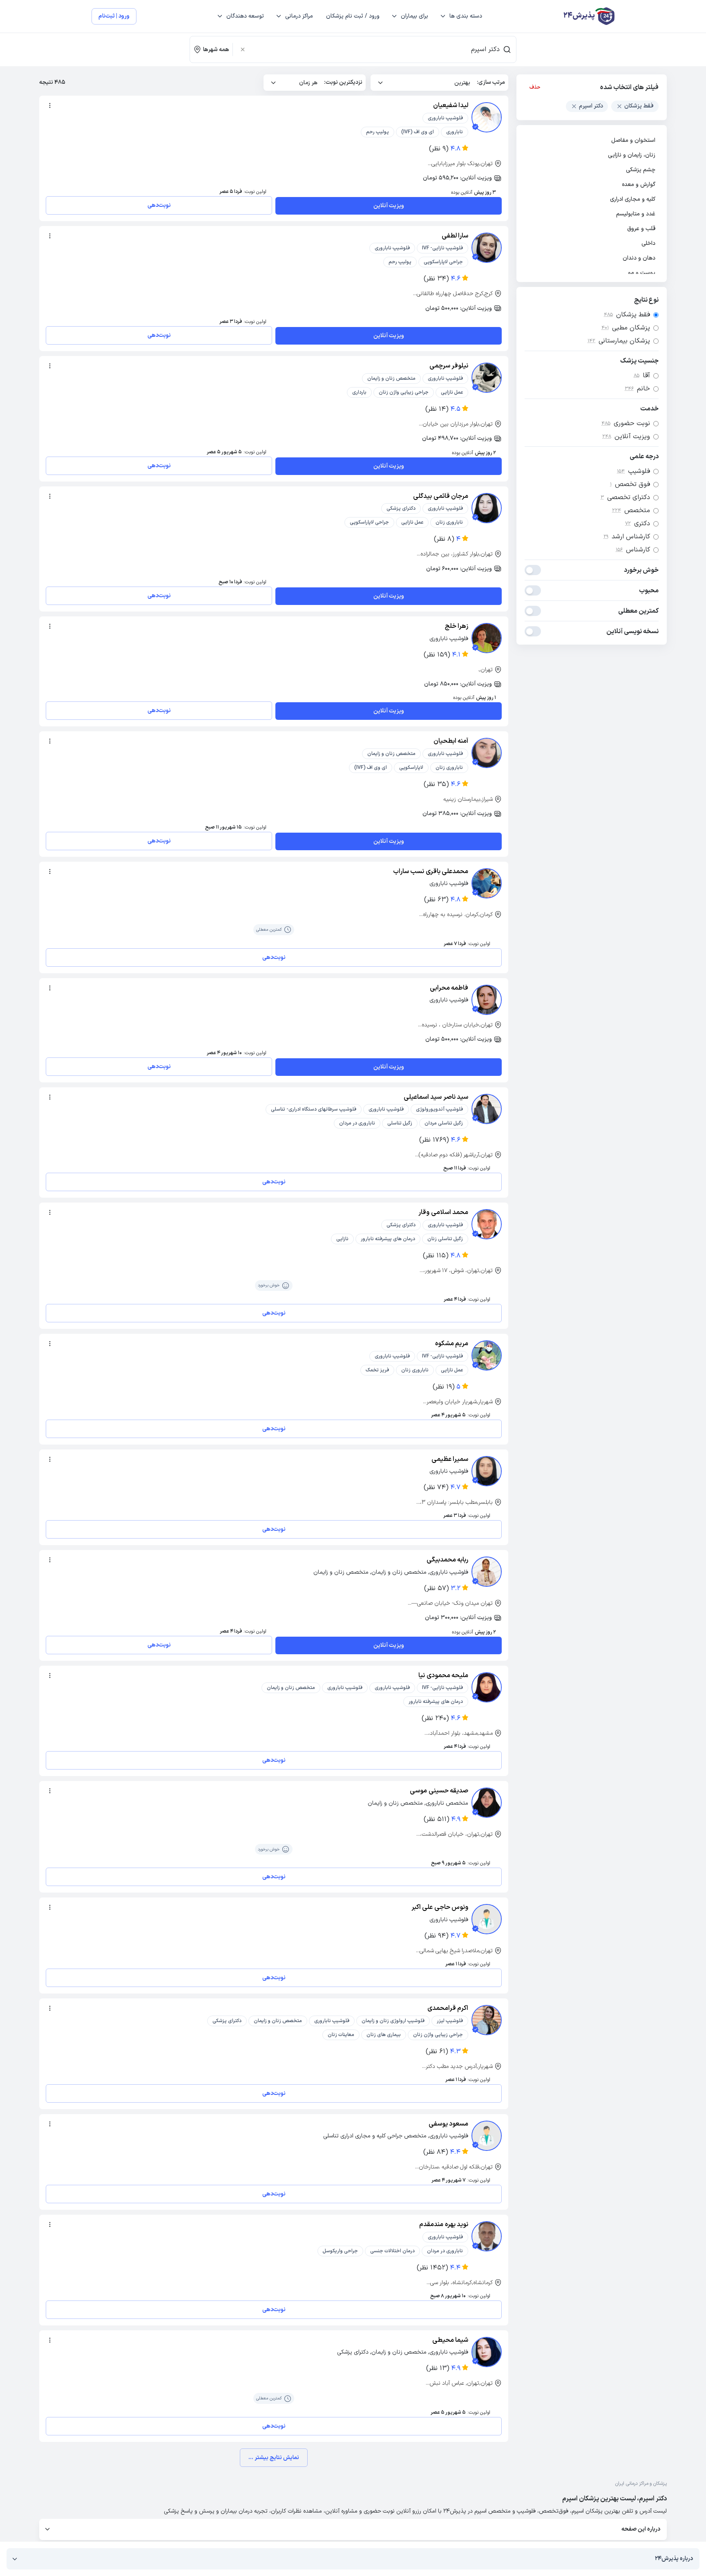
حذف (535, 87)
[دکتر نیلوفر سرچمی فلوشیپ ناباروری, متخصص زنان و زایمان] (487, 378)
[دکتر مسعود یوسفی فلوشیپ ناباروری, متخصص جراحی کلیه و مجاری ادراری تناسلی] (487, 2136)
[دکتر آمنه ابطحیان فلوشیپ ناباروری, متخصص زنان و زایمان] (487, 753)
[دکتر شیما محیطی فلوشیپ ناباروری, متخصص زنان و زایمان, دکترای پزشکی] (487, 2352)
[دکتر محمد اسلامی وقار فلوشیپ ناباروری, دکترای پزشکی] (487, 1224)
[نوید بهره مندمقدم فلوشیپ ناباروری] (487, 2236)
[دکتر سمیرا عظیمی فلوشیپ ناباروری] (487, 1471)
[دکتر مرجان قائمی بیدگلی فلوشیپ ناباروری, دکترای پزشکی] (487, 508)
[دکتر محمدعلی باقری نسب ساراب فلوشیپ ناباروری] (487, 883)
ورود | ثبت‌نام (114, 16)
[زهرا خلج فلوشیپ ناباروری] (487, 638)
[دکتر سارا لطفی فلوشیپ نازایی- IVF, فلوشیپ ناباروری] (487, 248)
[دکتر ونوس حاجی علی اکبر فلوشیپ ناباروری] (487, 1919)
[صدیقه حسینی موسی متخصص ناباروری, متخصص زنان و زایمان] (487, 1803)
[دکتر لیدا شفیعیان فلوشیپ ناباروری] (487, 117)
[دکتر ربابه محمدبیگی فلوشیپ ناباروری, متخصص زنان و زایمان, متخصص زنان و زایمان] (487, 1572)
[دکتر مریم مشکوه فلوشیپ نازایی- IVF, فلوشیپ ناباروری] (487, 1355)
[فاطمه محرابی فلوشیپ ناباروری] (487, 1000)
